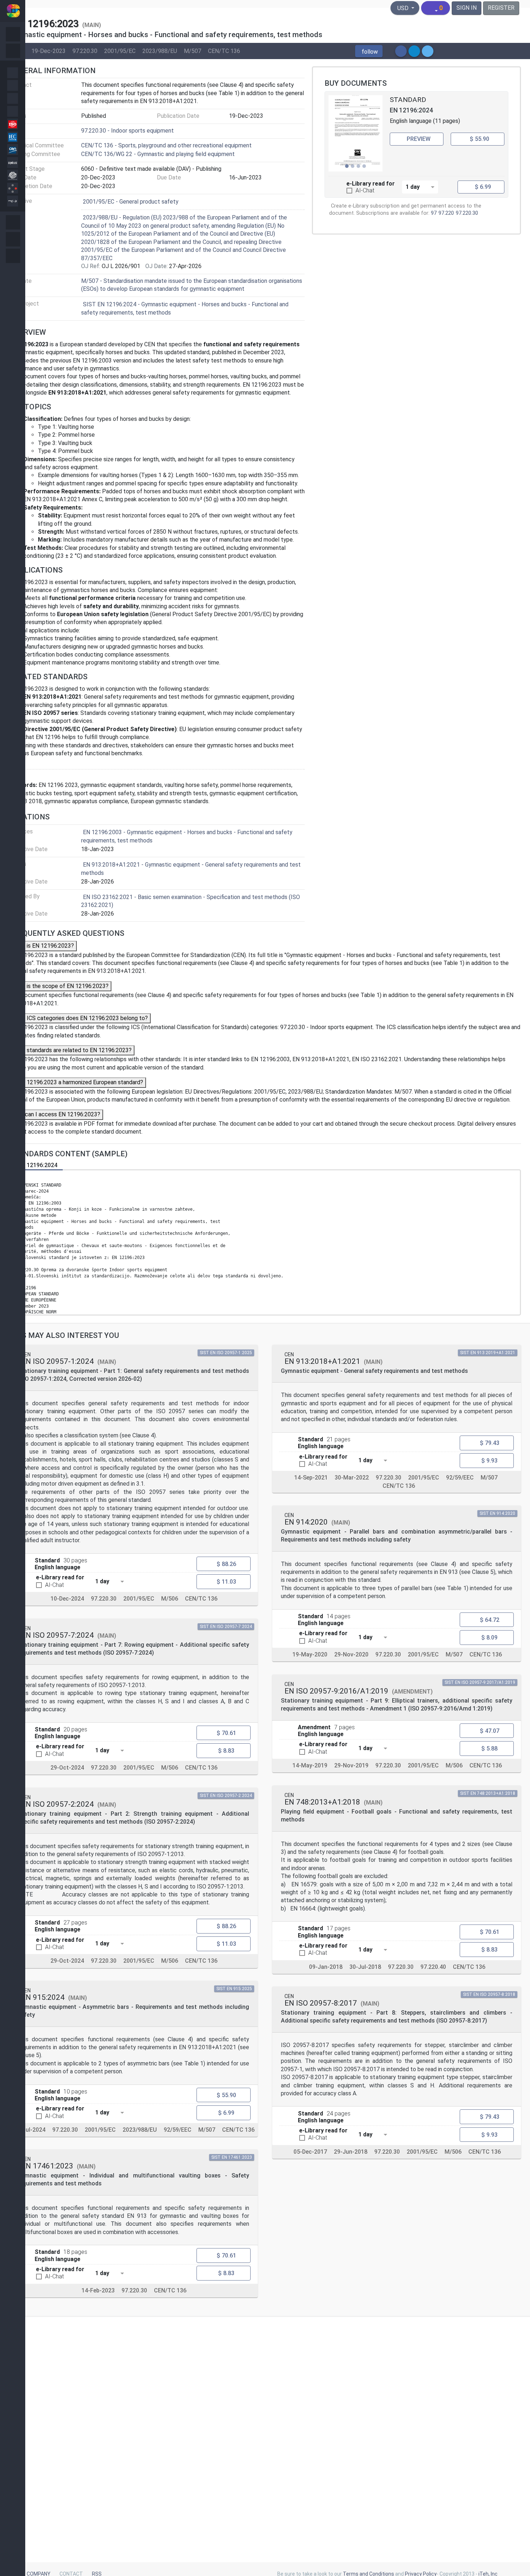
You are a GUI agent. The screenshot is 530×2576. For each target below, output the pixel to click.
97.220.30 (85, 51)
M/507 (193, 51)
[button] (369, 51)
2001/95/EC (120, 51)
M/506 (170, 1599)
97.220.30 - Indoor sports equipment (127, 131)
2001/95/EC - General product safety (131, 202)
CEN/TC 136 (224, 51)
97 (434, 213)
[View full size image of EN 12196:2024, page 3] (355, 133)
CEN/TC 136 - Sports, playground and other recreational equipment (166, 145)
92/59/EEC (178, 2129)
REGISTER (501, 8)
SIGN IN (467, 8)
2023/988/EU (160, 51)
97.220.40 (433, 1967)
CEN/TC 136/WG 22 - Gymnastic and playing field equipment (158, 154)
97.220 (446, 213)
